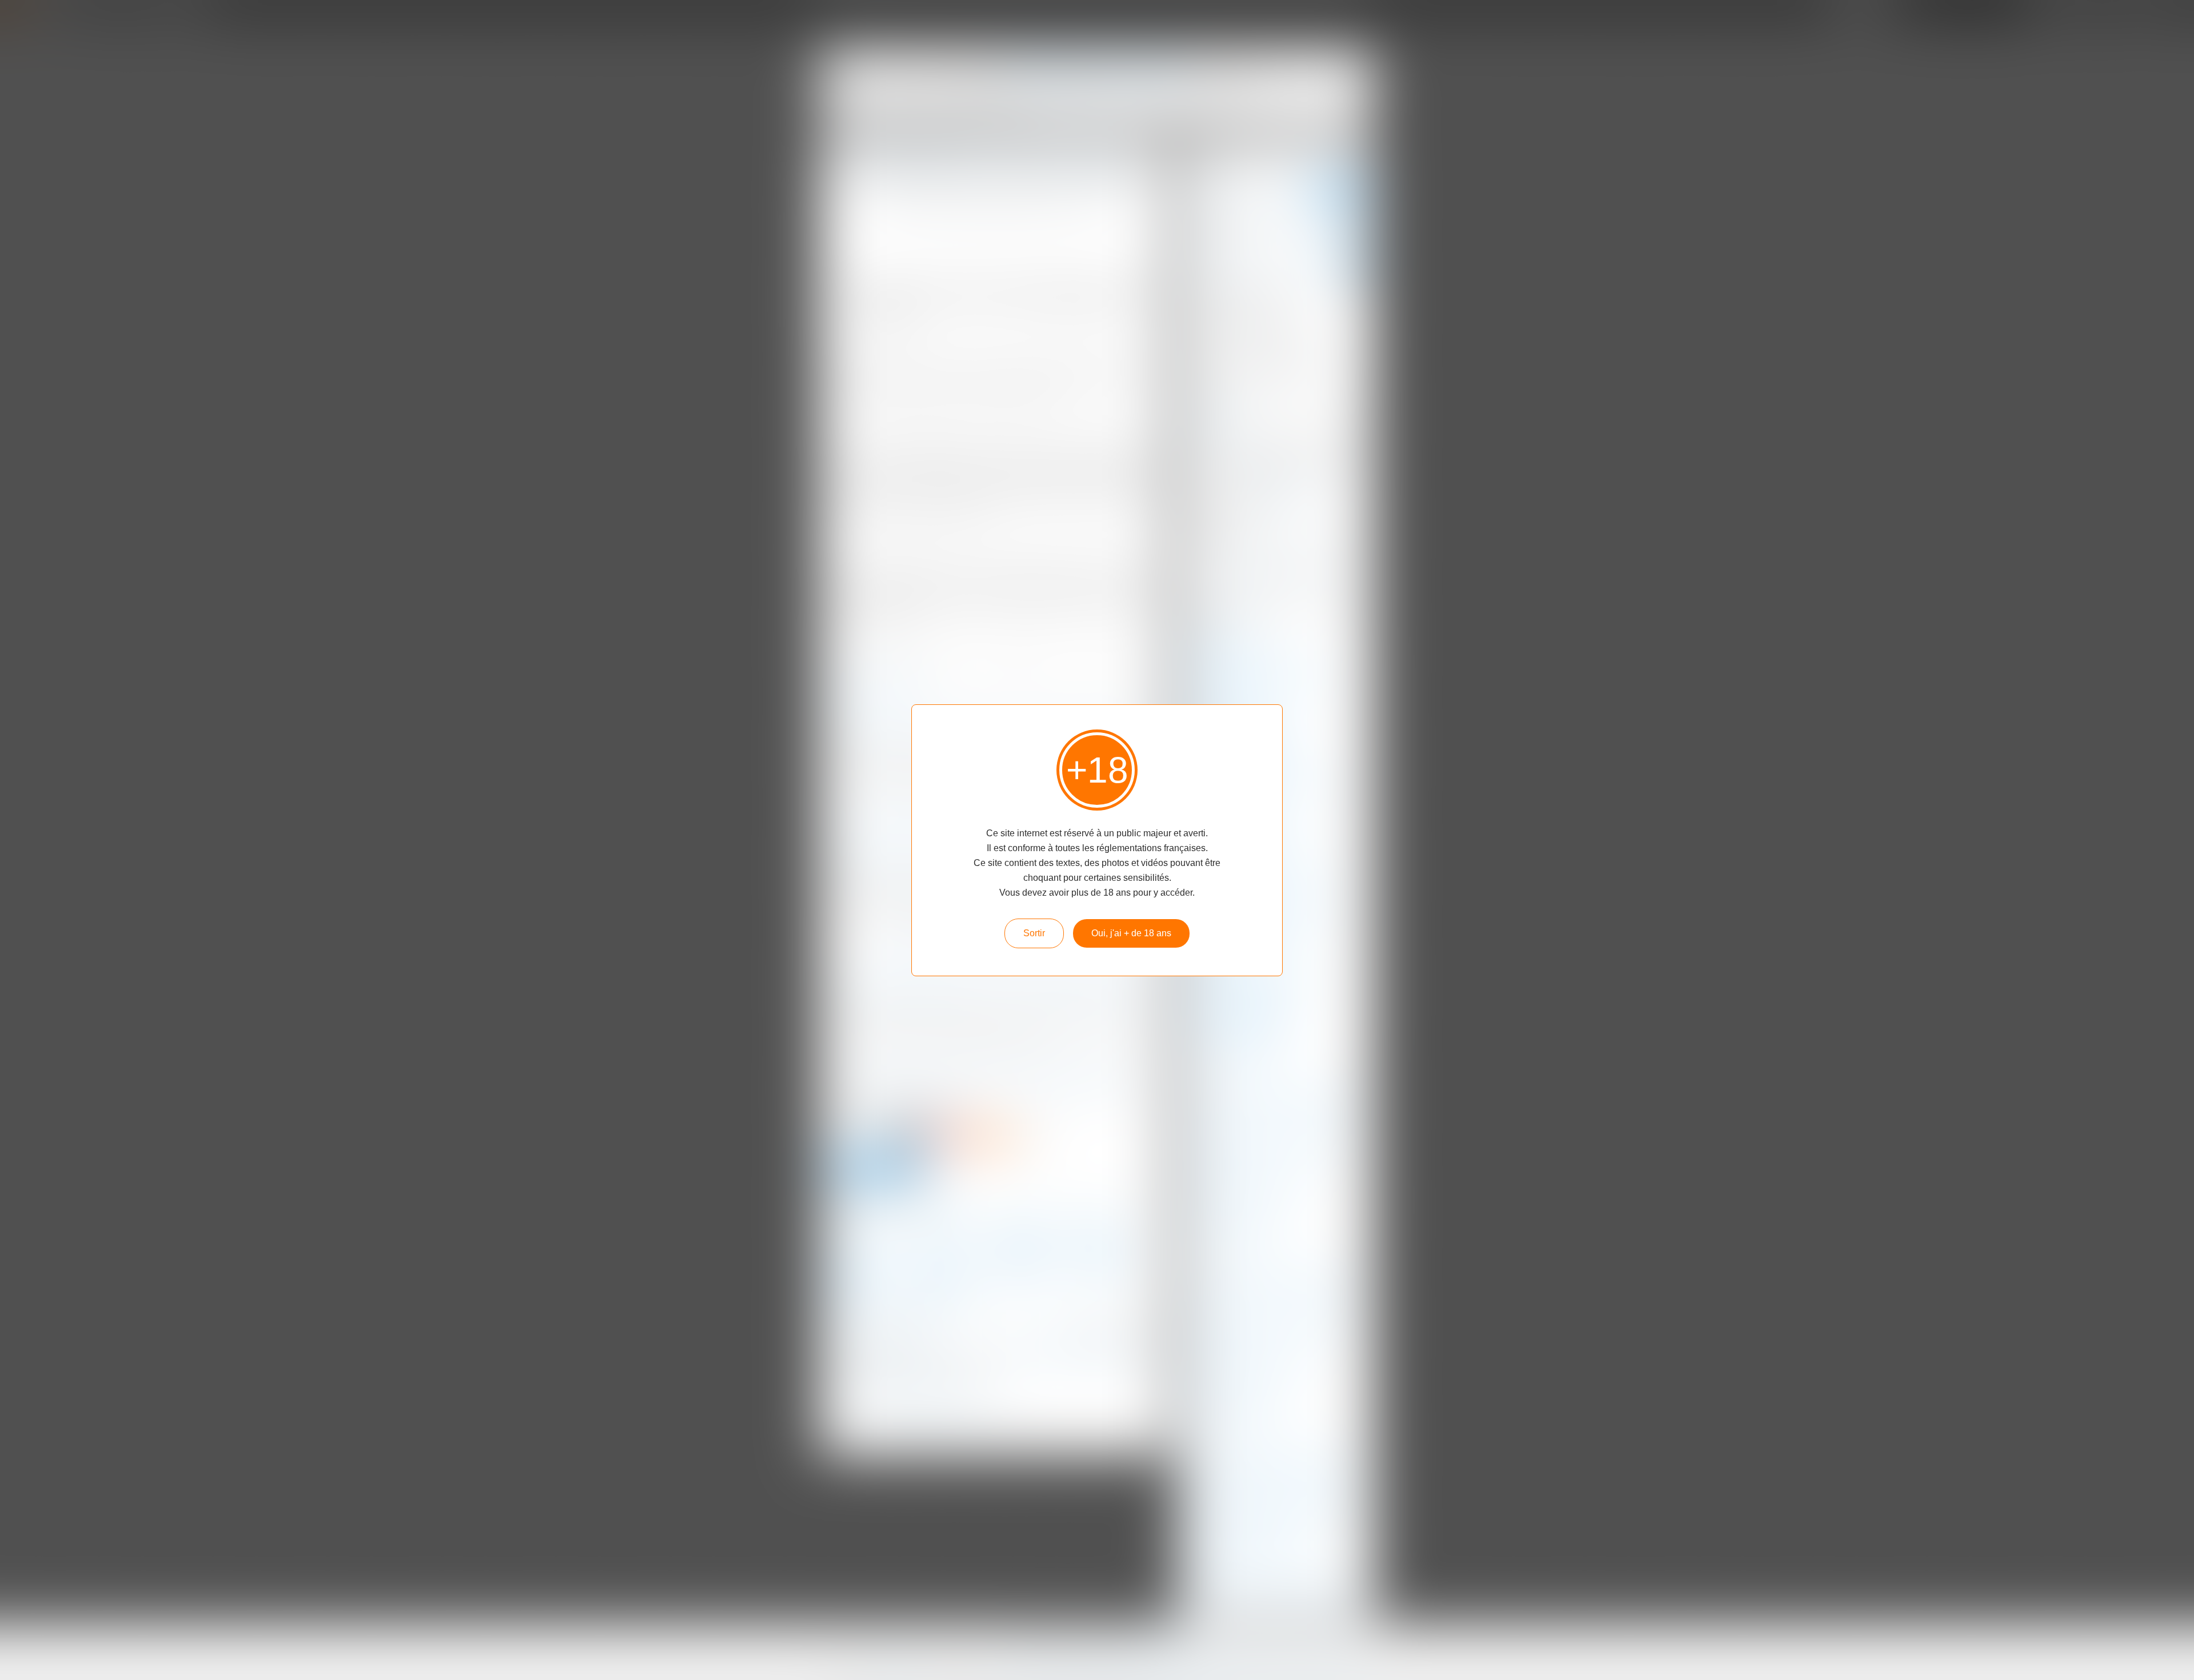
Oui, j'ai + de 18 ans (1131, 933)
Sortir (1034, 933)
